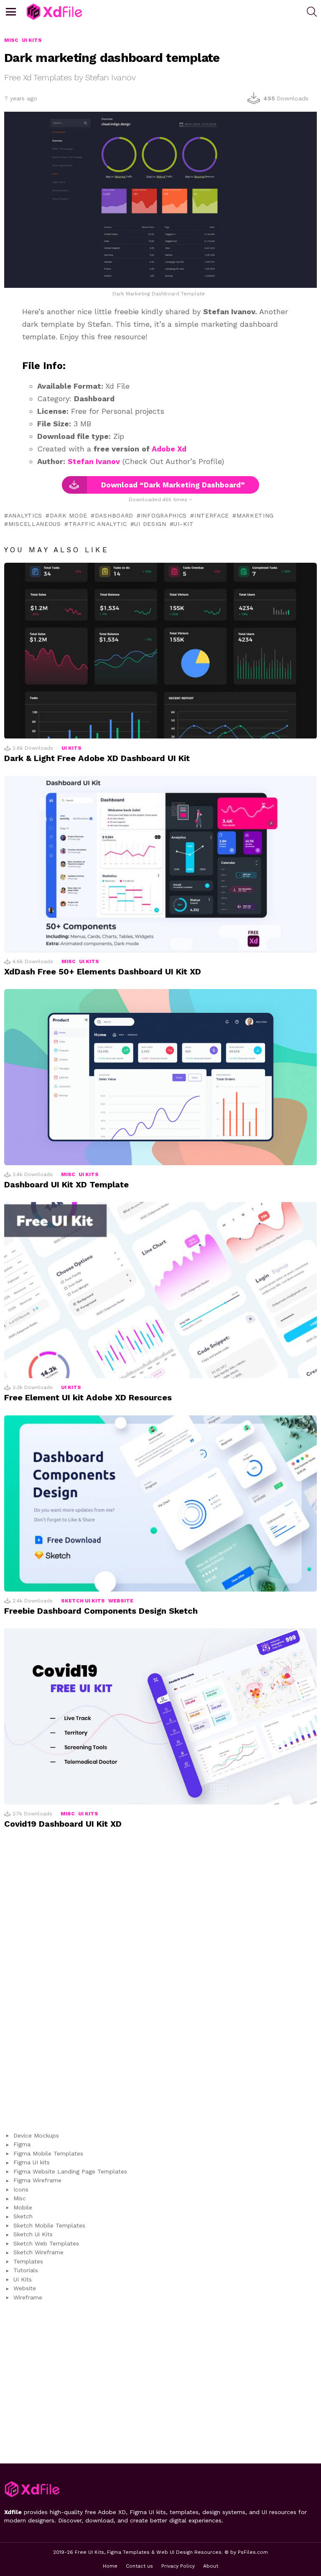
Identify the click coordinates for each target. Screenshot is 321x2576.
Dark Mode (69, 515)
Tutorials (26, 2270)
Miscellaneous (35, 524)
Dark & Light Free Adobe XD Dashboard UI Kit (97, 758)
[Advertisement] (160, 1985)
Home (110, 2566)
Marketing (255, 515)
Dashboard (114, 515)
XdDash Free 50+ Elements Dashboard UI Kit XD (103, 971)
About (211, 2566)
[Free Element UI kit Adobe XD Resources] (160, 1290)
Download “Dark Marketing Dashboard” (173, 485)
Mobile (23, 2207)
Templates (28, 2261)
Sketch (23, 2216)
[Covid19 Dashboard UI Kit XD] (160, 1716)
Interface (212, 515)
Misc (69, 961)
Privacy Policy (178, 2566)
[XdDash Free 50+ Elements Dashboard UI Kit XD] (160, 864)
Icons (21, 2189)
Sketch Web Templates (46, 2243)
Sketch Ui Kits (83, 1601)
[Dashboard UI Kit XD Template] (160, 1077)
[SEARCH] (312, 12)
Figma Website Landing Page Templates (70, 2171)
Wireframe (28, 2297)
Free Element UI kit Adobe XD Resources (88, 1397)
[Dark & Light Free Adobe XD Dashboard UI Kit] (160, 651)
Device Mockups (36, 2135)
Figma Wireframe (37, 2180)
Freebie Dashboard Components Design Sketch (101, 1611)
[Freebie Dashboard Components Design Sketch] (160, 1503)
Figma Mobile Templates (48, 2153)
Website (121, 1601)
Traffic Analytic (98, 524)
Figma (22, 2144)
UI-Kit (183, 524)
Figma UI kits (32, 2162)
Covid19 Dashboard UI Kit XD (63, 1824)
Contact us (139, 2566)
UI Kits (71, 748)
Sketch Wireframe (38, 2252)
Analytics (25, 515)
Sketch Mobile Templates (49, 2225)
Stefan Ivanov (94, 461)
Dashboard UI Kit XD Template (66, 1184)
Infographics (164, 515)
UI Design (150, 524)
